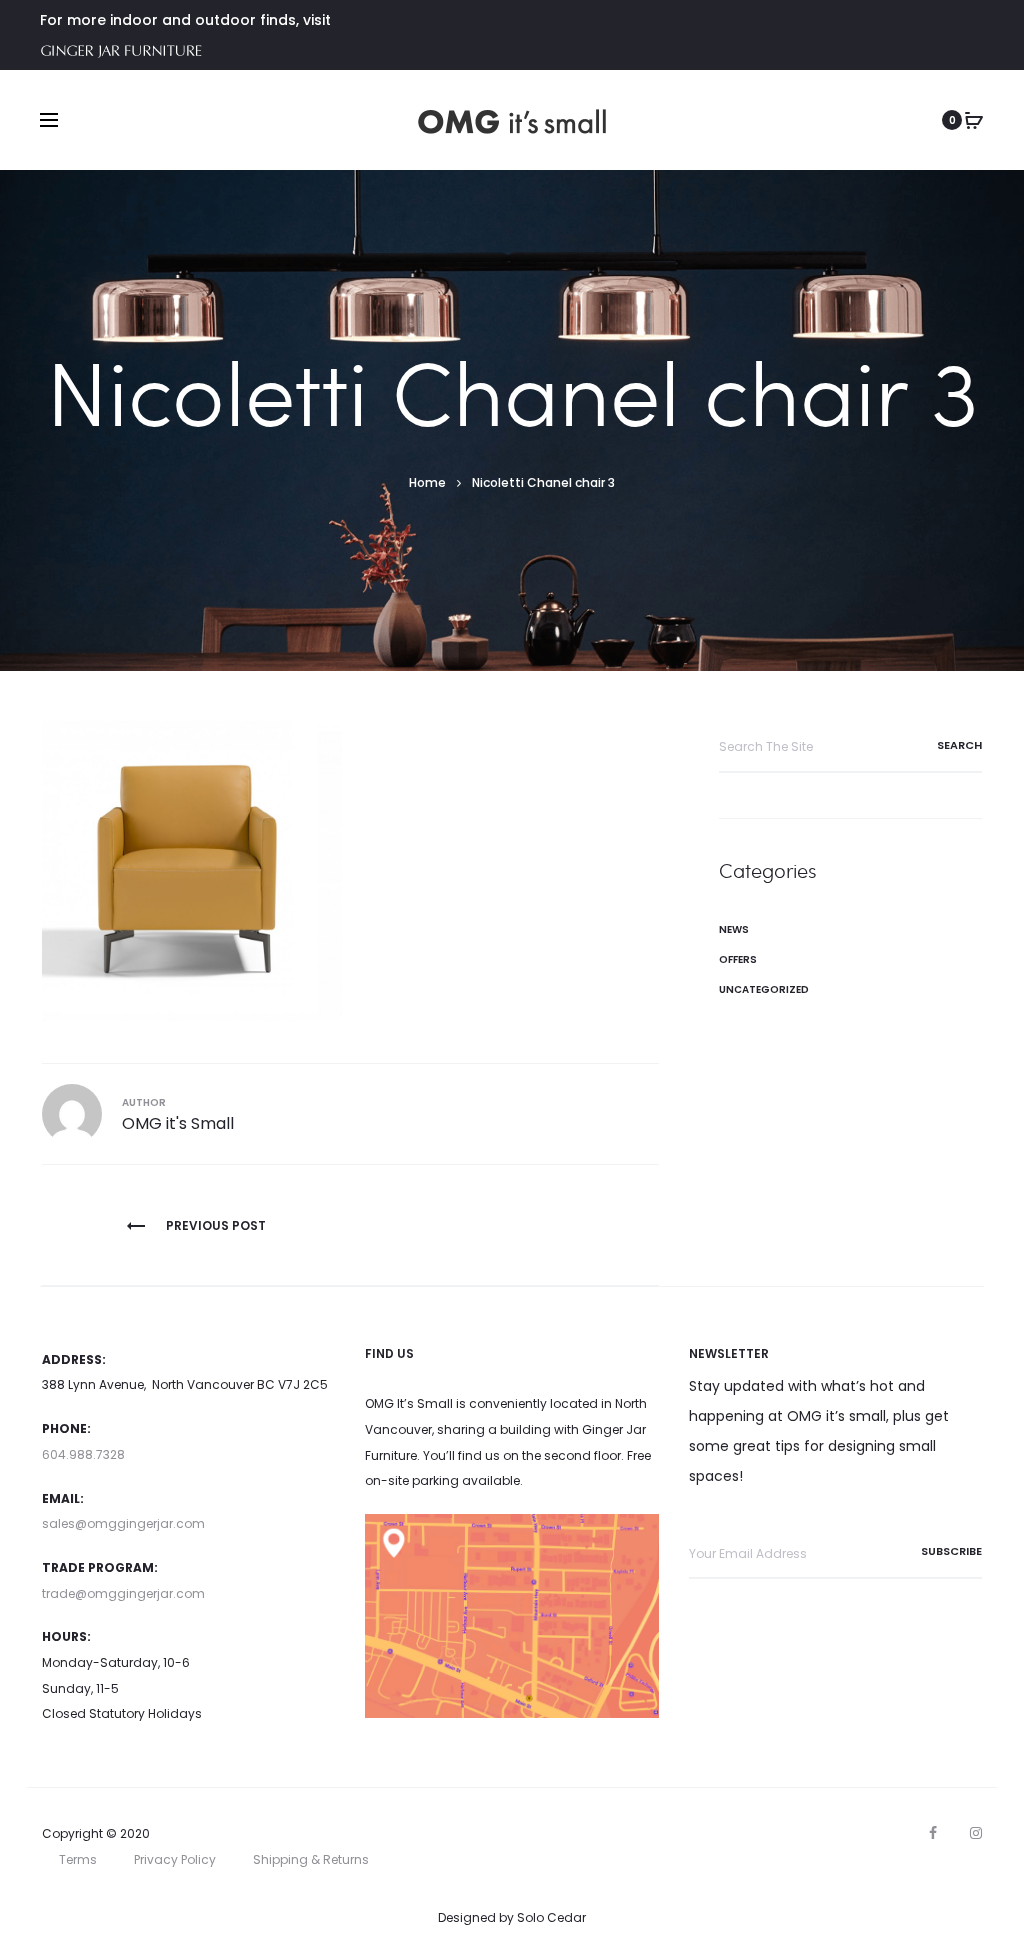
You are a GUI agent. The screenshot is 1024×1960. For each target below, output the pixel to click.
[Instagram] (976, 1833)
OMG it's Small (178, 1123)
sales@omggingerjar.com (123, 1523)
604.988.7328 (83, 1454)
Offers (738, 959)
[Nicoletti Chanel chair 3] (192, 870)
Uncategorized (764, 989)
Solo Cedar (551, 1917)
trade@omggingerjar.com (123, 1593)
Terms (78, 1859)
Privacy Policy (175, 1859)
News (734, 929)
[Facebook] (933, 1833)
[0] (974, 120)
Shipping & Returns (311, 1859)
